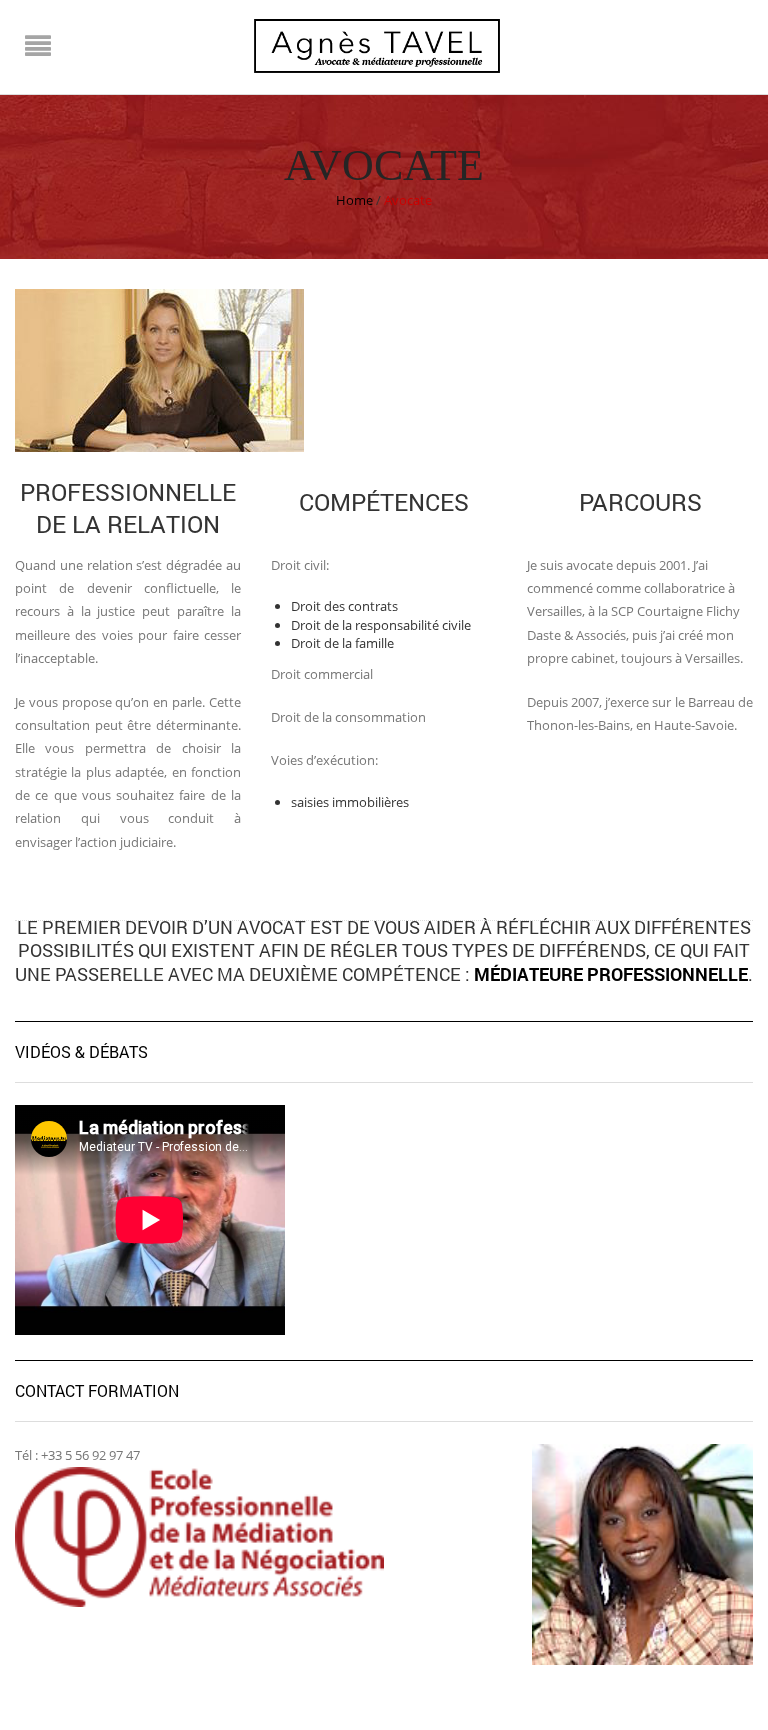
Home (354, 200)
